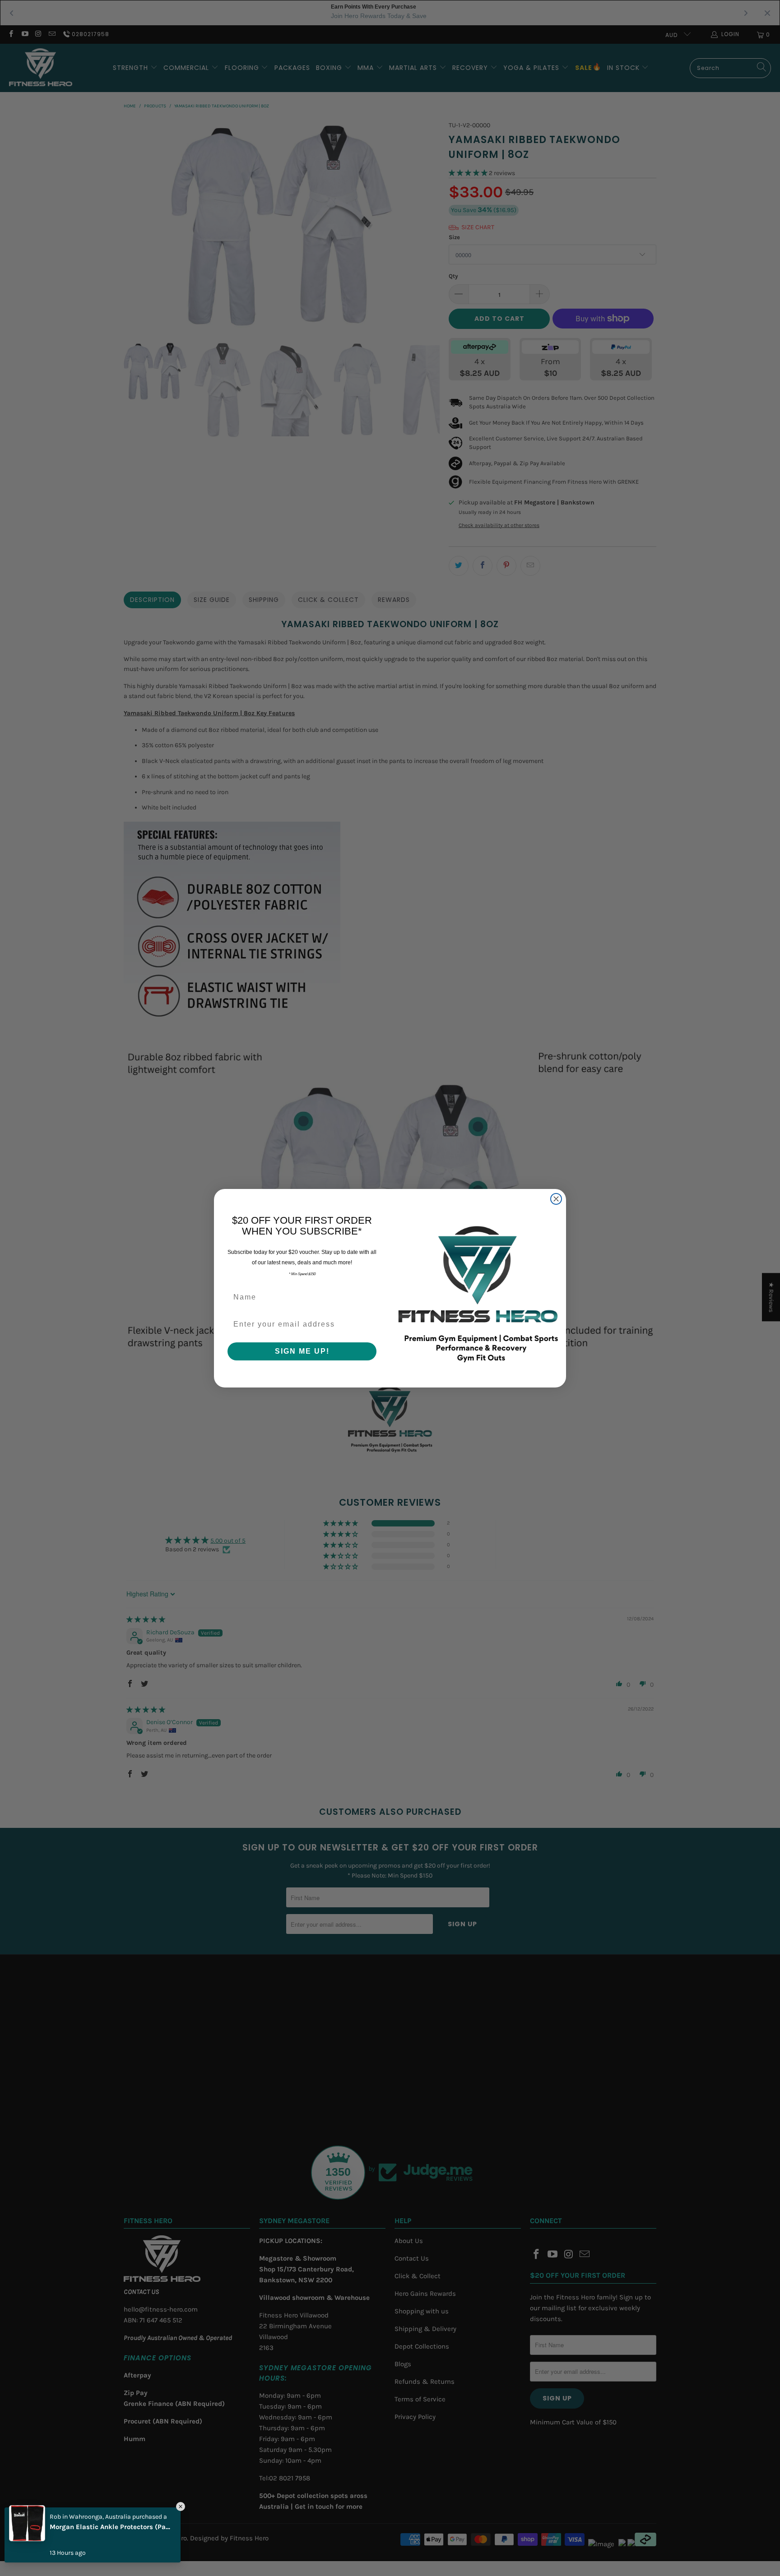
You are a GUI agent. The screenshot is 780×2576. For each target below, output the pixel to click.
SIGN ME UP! (302, 1351)
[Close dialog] (556, 1199)
